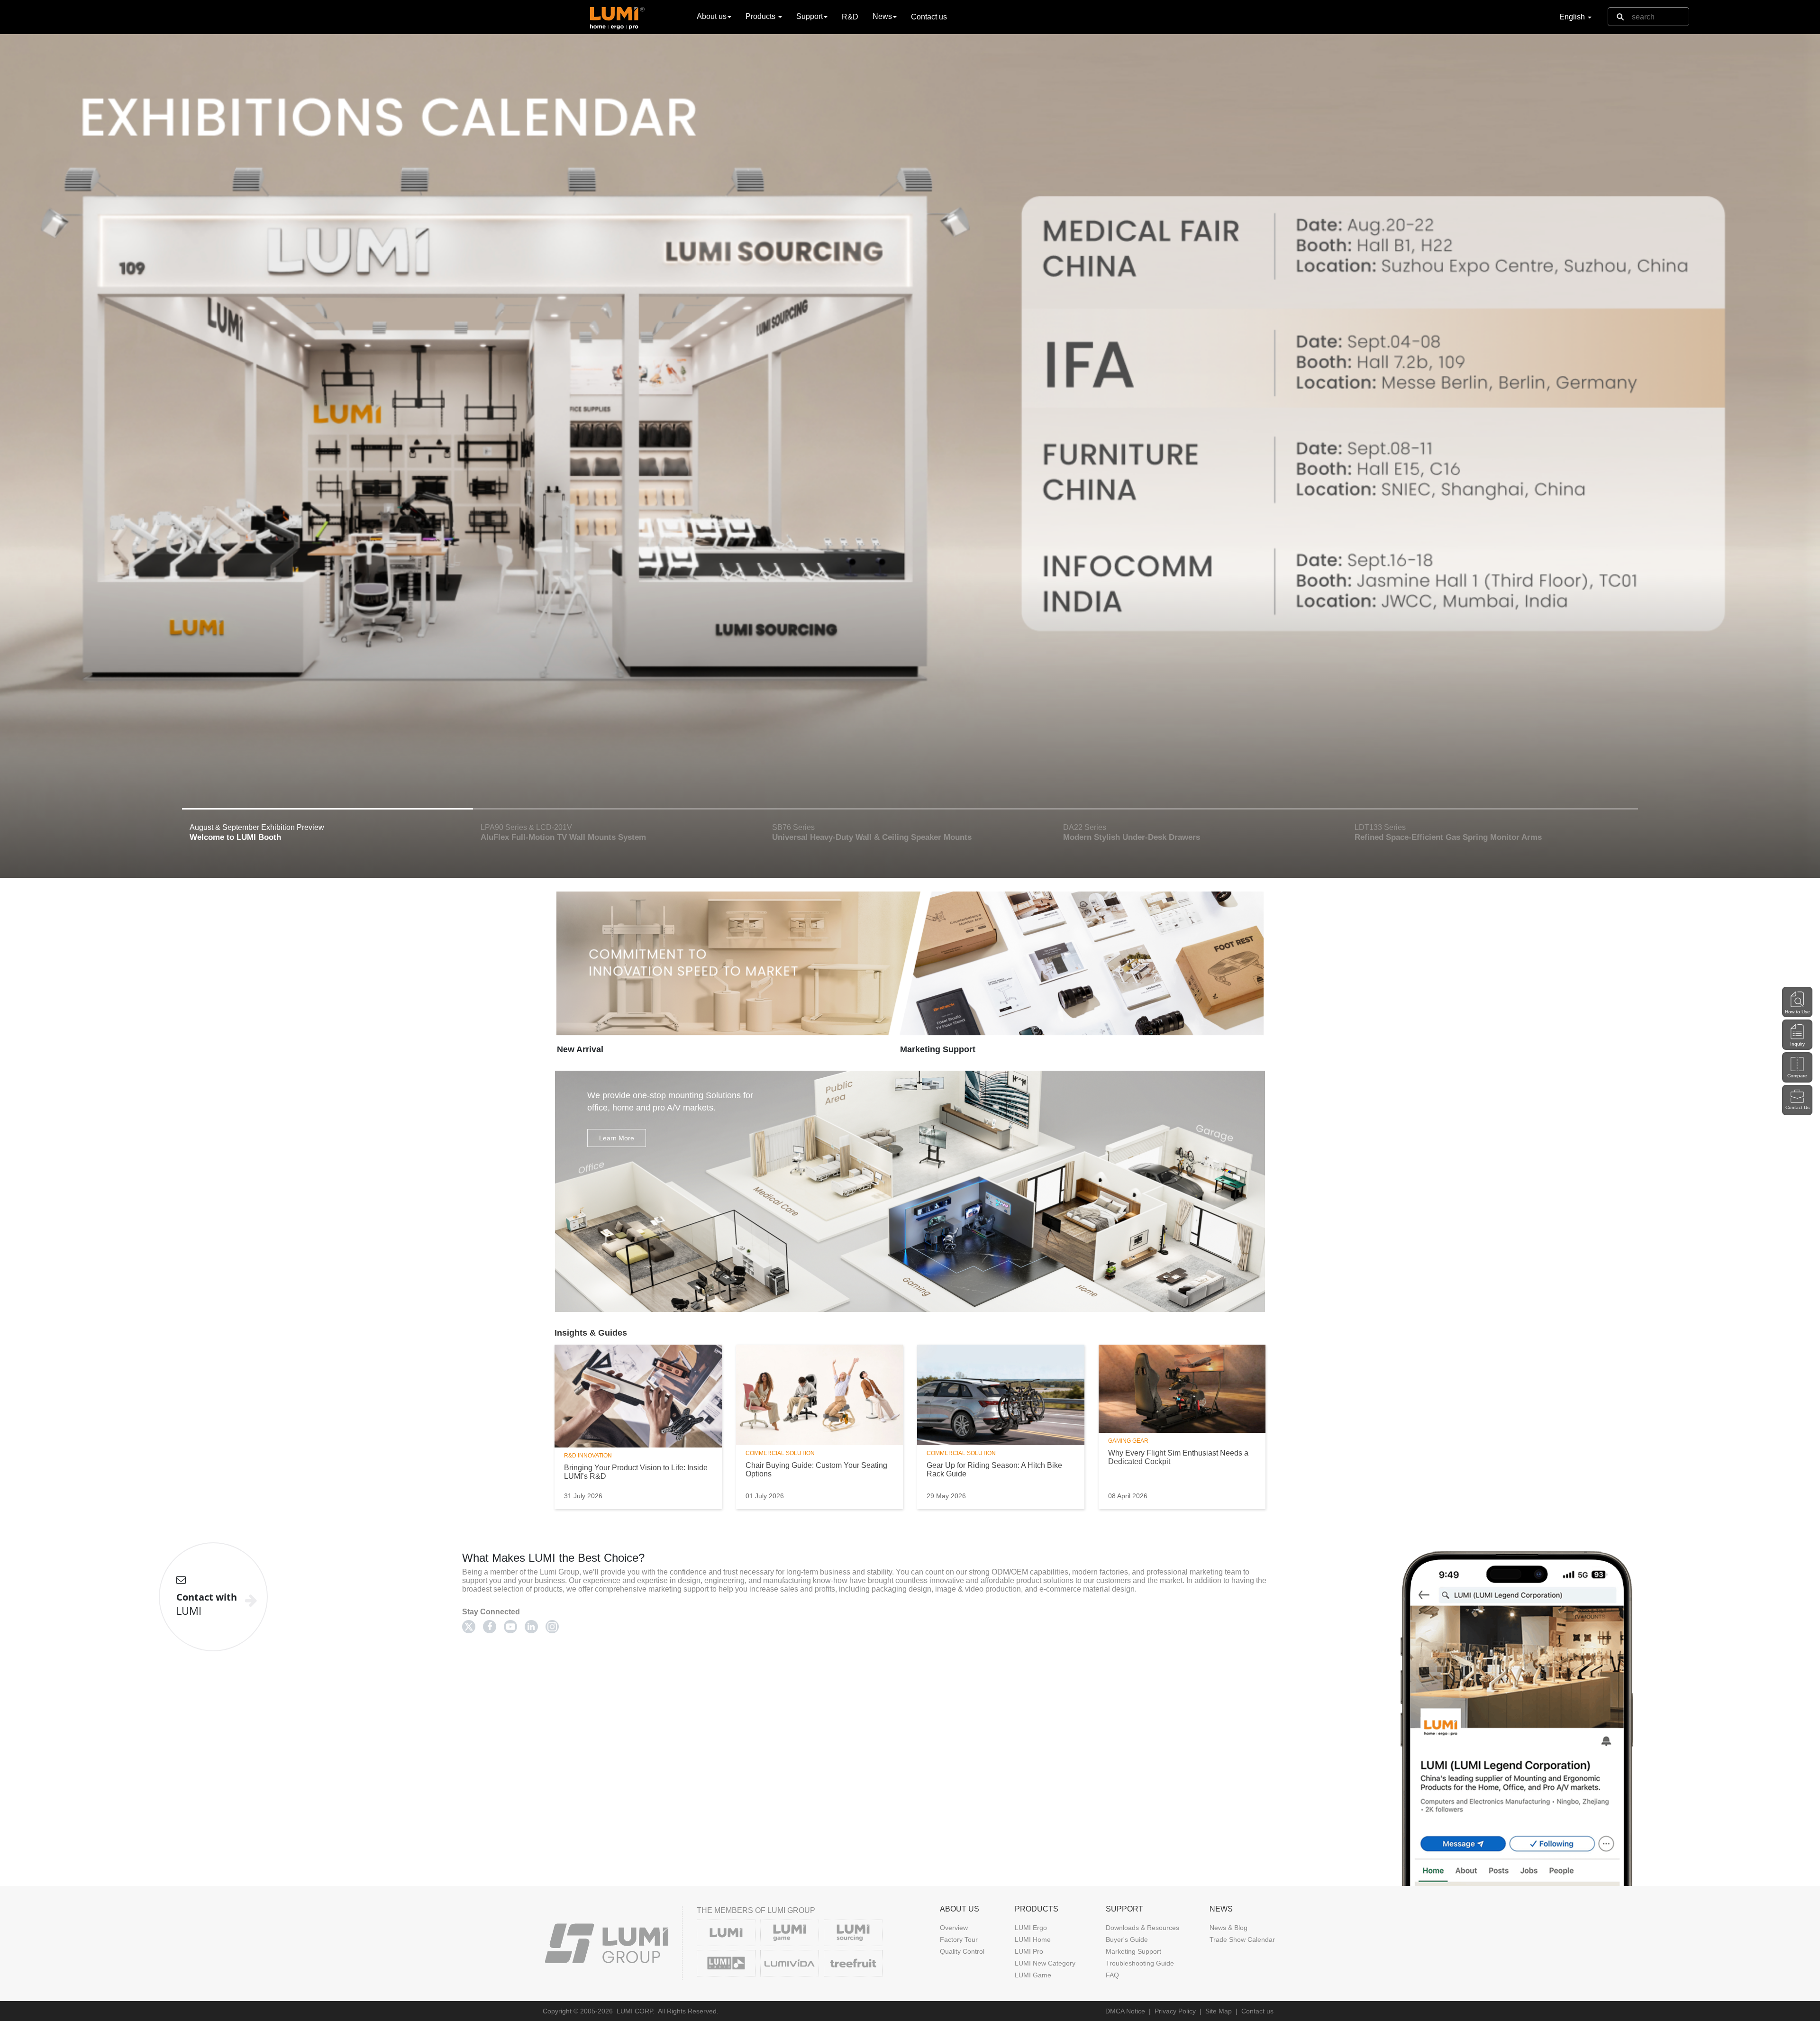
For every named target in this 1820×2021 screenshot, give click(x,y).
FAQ (1112, 1975)
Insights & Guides (591, 1333)
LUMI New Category (1045, 1963)
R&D (850, 17)
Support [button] (810, 16)
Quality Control (962, 1951)
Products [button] (761, 16)
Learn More (617, 1138)
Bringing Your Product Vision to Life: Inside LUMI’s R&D (636, 1472)
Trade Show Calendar (1242, 1939)
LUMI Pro (1029, 1951)
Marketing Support (938, 1049)
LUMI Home (1033, 1939)
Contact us (929, 17)
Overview (954, 1928)
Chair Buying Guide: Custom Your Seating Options (816, 1470)
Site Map (1219, 2011)
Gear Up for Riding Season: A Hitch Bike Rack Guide (994, 1470)
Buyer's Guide (1127, 1939)
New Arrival (580, 1049)
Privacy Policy (1175, 2011)
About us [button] (712, 16)
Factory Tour (959, 1939)
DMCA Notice (1125, 2011)
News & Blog (1228, 1928)
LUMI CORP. (636, 2011)
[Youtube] (510, 1627)
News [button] (882, 16)
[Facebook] (490, 1627)
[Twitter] (469, 1627)
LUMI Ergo (1031, 1928)
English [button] (1573, 17)
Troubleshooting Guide (1140, 1963)
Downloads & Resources (1142, 1928)
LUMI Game (1033, 1975)
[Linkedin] (531, 1627)
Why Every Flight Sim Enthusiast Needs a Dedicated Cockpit (1178, 1457)
